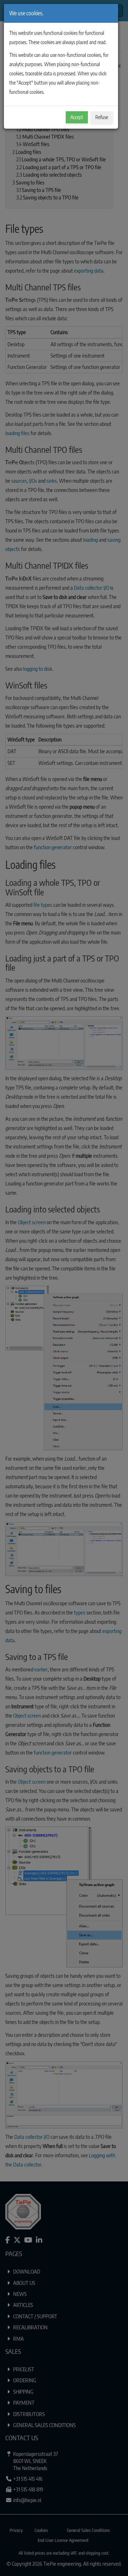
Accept (77, 117)
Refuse (102, 117)
